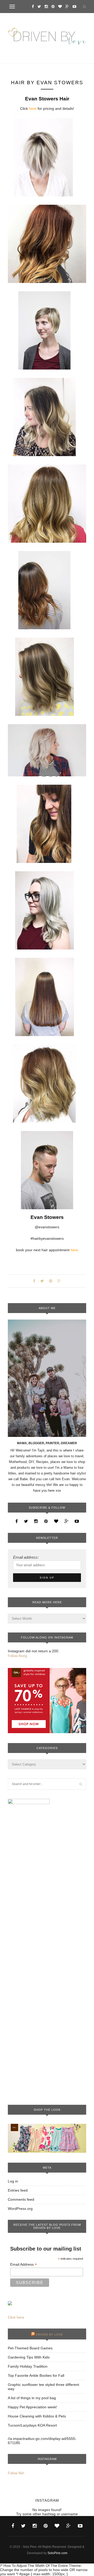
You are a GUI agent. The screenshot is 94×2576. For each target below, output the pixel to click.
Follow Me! (16, 2473)
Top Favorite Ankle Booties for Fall (36, 2375)
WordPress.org (20, 2209)
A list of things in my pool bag (32, 2398)
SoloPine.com (57, 2553)
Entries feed (18, 2190)
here (32, 108)
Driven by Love (49, 2335)
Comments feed (21, 2199)
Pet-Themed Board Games (30, 2348)
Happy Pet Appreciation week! (33, 2407)
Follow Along (17, 1656)
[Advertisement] (47, 2017)
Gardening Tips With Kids (29, 2357)
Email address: (26, 1557)
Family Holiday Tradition (28, 2366)
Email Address (23, 2264)
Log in (13, 2181)
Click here (16, 2317)
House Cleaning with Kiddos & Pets (37, 2416)
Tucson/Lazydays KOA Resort (32, 2425)
